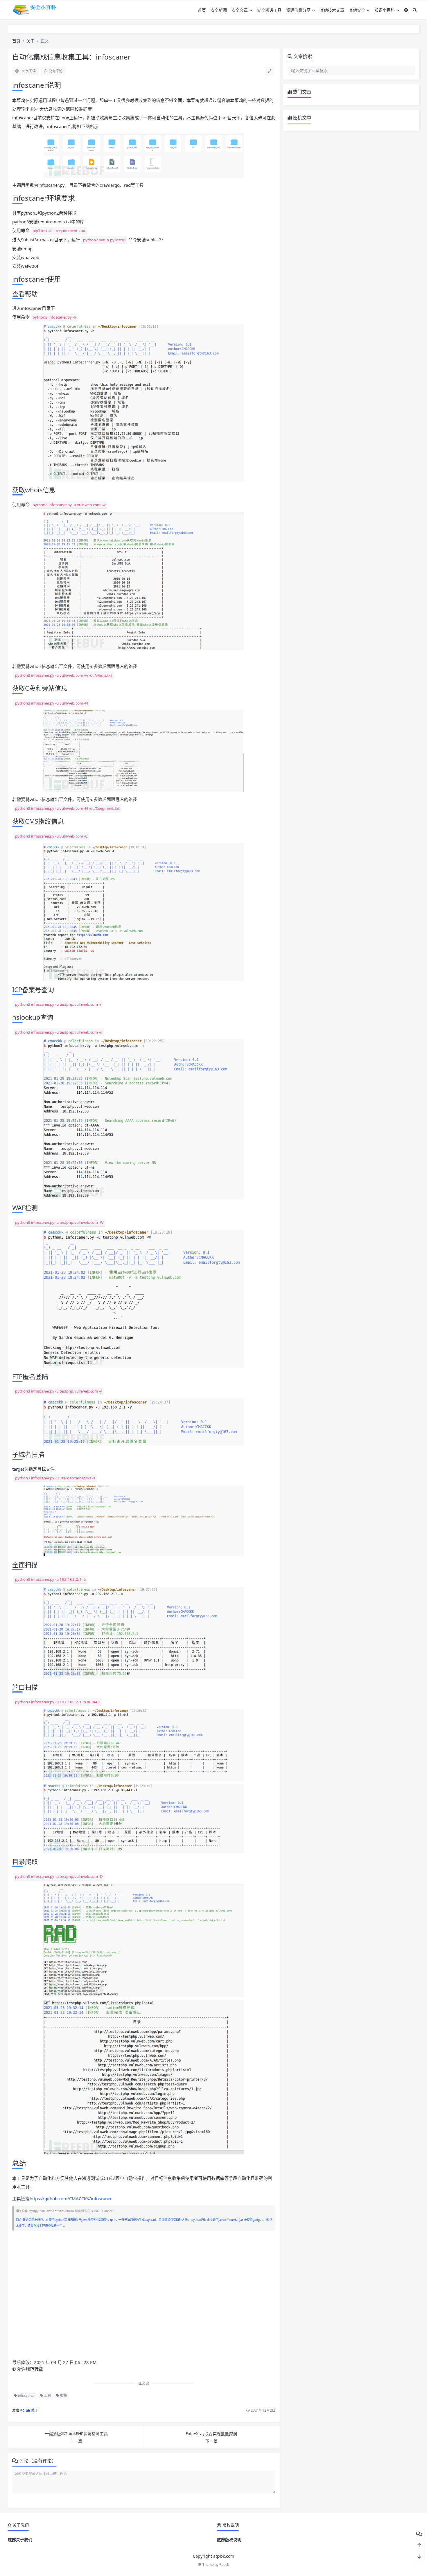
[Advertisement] (144, 2300)
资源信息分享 (298, 10)
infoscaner (26, 2396)
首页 (202, 10)
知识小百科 (385, 10)
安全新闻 (219, 10)
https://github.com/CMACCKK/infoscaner (71, 2198)
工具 (47, 2396)
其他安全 (357, 10)
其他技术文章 (332, 10)
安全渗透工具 (269, 10)
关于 (31, 41)
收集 (63, 2396)
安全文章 (240, 10)
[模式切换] (406, 10)
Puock (224, 2565)
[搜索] (415, 10)
